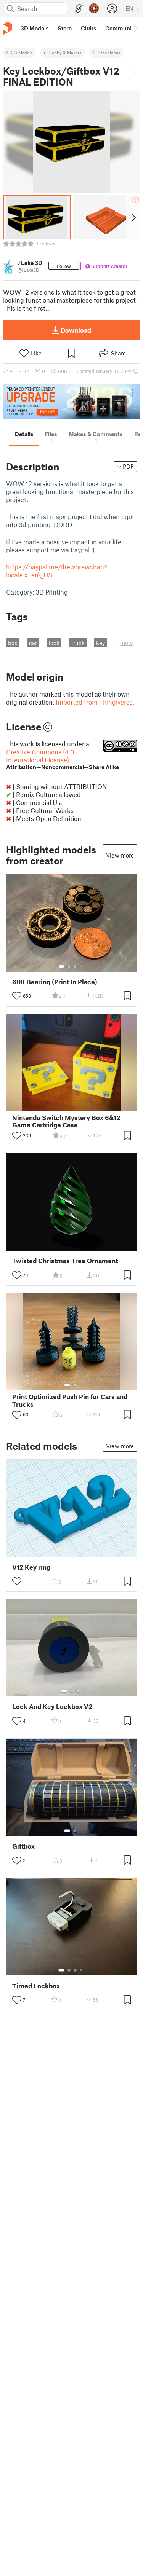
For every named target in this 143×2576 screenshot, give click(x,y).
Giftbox (23, 1846)
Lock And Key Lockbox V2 (52, 1706)
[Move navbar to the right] (135, 28)
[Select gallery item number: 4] (81, 966)
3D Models (22, 53)
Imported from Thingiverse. (95, 702)
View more (120, 855)
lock (54, 643)
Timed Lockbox (36, 1986)
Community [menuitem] (121, 28)
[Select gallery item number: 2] (69, 966)
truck (78, 643)
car (33, 643)
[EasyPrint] (79, 9)
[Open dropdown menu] (135, 70)
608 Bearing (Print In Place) (55, 982)
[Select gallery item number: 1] (61, 966)
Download (76, 330)
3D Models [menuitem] (35, 28)
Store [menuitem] (65, 28)
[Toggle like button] (17, 996)
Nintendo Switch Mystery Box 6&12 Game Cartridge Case (66, 1121)
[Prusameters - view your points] (94, 8)
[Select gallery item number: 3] (75, 966)
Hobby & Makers (65, 53)
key (100, 643)
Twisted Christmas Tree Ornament (65, 1261)
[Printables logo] (8, 28)
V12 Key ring (31, 1567)
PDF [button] (128, 466)
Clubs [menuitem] (88, 28)
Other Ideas (109, 53)
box (13, 643)
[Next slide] (133, 217)
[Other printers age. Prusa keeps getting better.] (71, 401)
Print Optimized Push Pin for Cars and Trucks (70, 1400)
